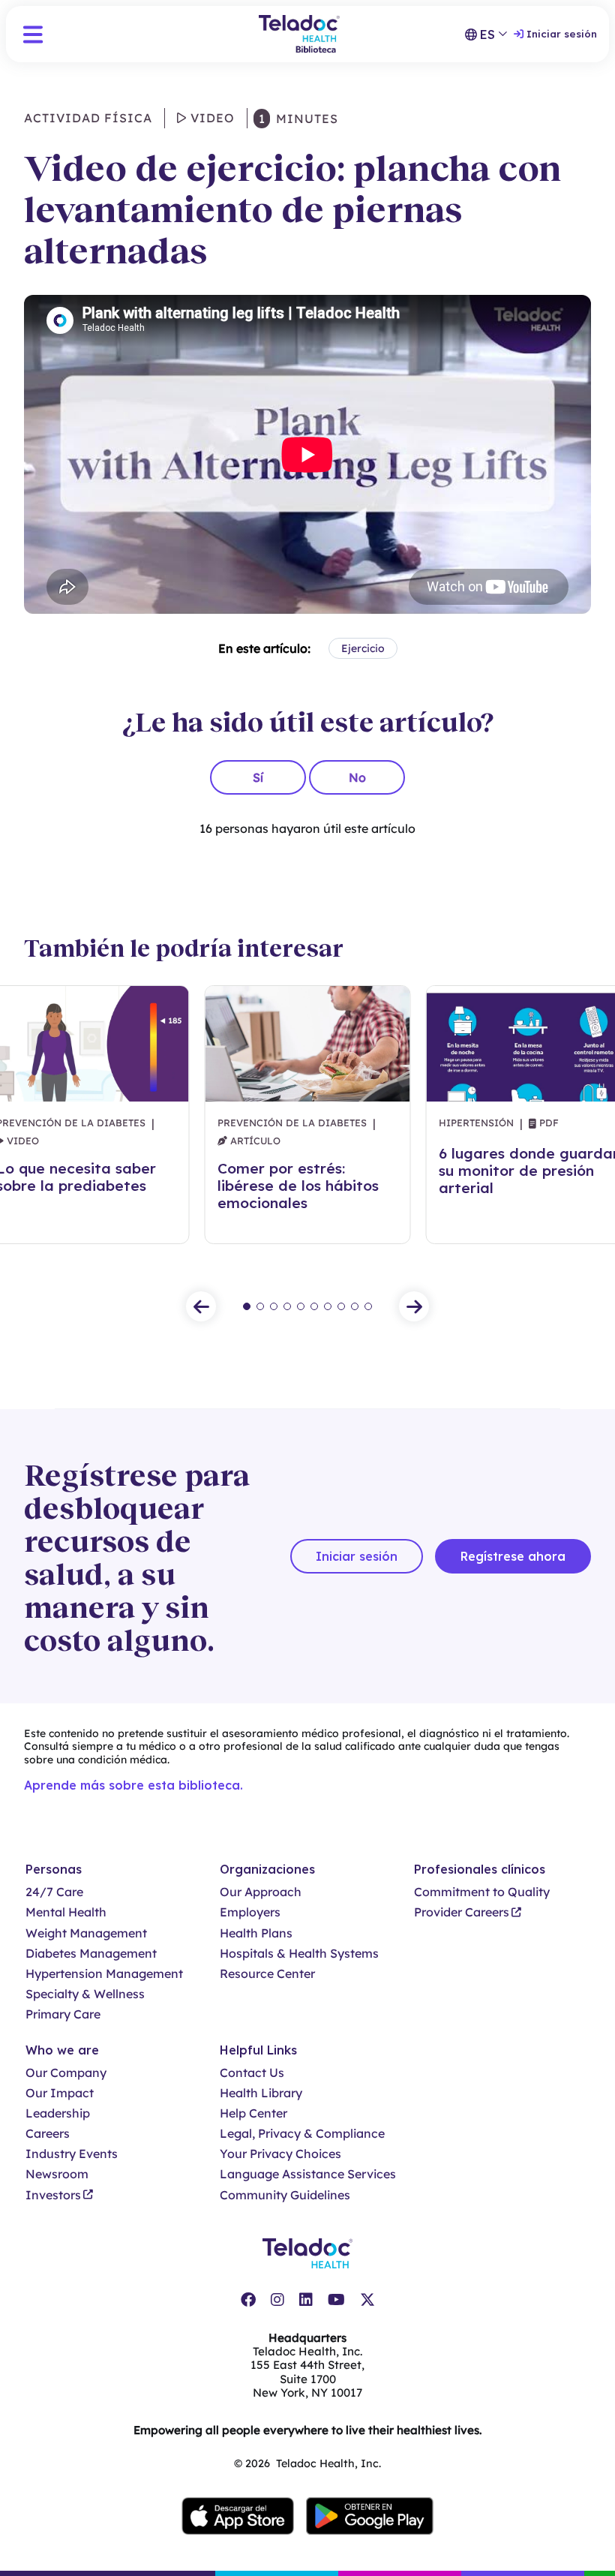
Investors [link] (53, 2195)
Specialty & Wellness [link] (85, 1994)
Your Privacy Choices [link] (280, 2154)
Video (211, 118)
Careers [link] (48, 2134)
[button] (33, 35)
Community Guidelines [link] (285, 2195)
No (357, 777)
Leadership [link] (58, 2113)
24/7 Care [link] (54, 1892)
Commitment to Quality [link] (482, 1892)
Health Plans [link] (256, 1933)
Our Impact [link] (60, 2093)
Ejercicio (363, 648)
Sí (258, 777)
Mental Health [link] (66, 1912)
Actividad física (88, 118)
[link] (248, 2300)
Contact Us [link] (252, 2073)
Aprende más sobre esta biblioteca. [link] (133, 1785)
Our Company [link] (66, 2073)
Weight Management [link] (86, 1933)
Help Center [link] (253, 2113)
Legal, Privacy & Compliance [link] (302, 2134)
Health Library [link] (261, 2093)
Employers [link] (250, 1912)
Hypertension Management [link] (104, 1974)
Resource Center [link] (267, 1974)
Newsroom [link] (57, 2174)
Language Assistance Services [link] (308, 2174)
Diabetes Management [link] (91, 1954)
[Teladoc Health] (307, 2253)
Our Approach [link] (261, 1892)
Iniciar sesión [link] (562, 34)
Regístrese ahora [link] (513, 1556)
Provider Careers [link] (462, 1912)
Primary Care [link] (63, 2014)
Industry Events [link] (72, 2154)
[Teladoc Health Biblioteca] (299, 34)
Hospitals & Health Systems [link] (299, 1954)
